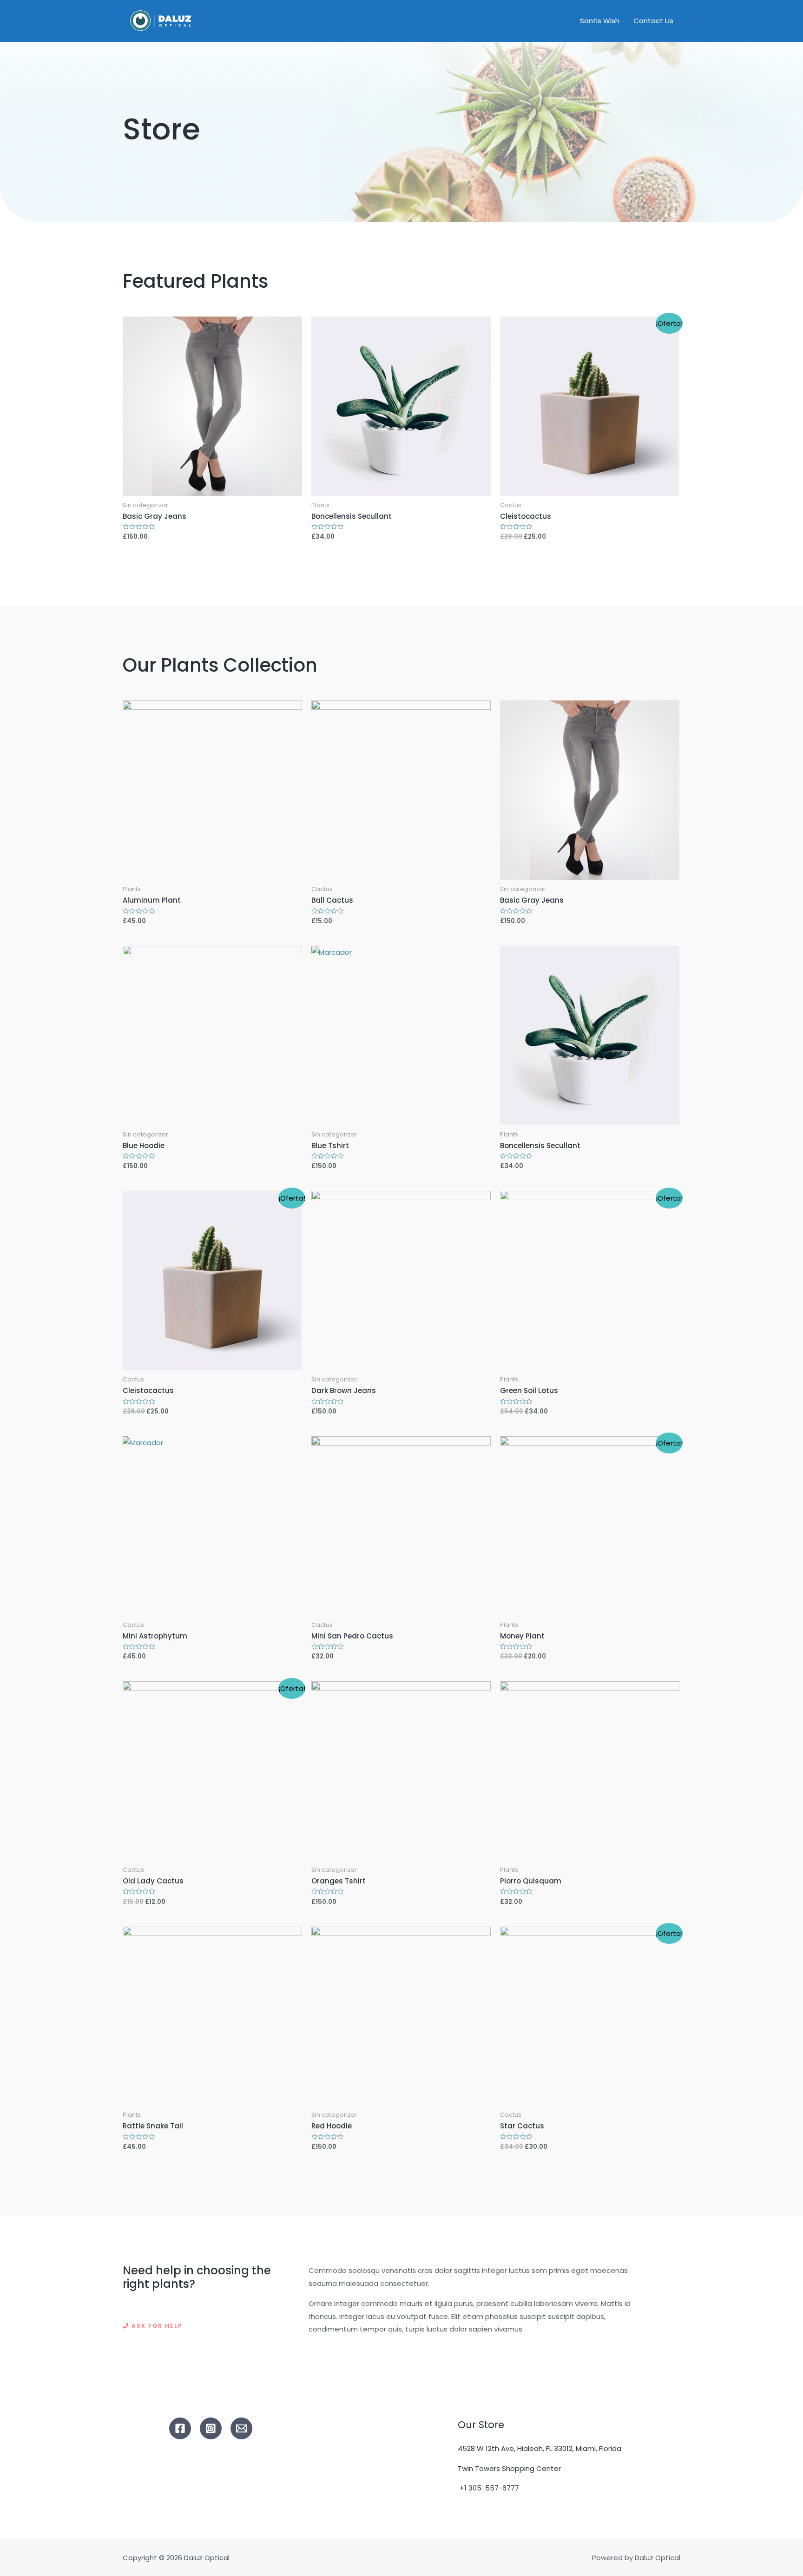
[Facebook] (180, 2428)
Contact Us (653, 21)
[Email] (241, 2428)
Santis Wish (600, 21)
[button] (153, 2326)
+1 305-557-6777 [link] (489, 2488)
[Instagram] (211, 2428)
